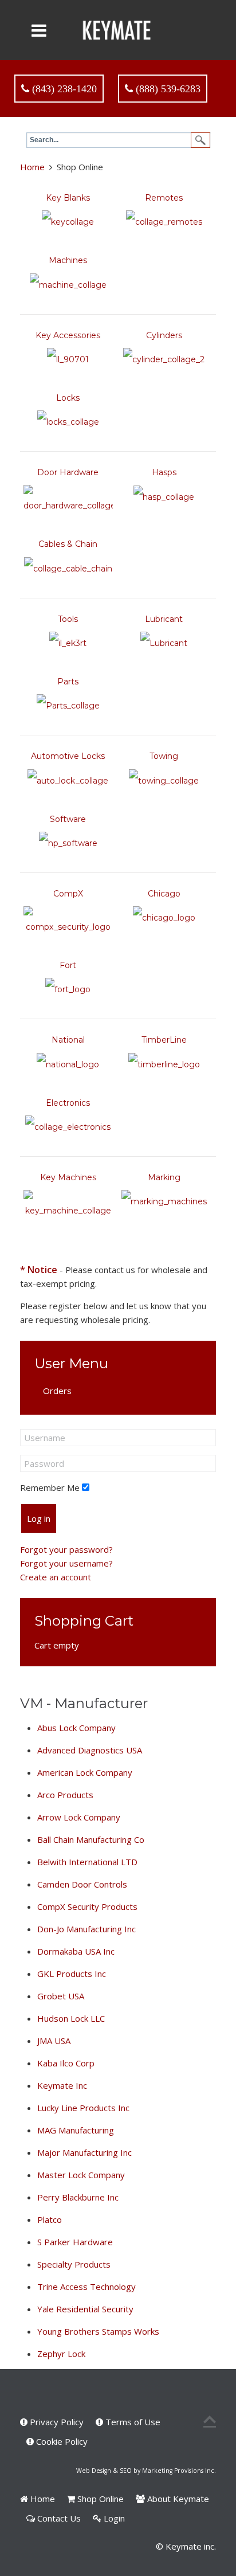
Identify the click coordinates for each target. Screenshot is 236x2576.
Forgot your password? (66, 1549)
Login (113, 2518)
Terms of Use (132, 2422)
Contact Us (58, 2518)
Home (32, 167)
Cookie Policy (61, 2441)
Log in (39, 1518)
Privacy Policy (56, 2422)
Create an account (56, 1577)
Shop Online (99, 2499)
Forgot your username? (66, 1563)
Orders (57, 1391)
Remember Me (50, 1487)
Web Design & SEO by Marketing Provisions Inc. (146, 2471)
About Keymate (177, 2499)
